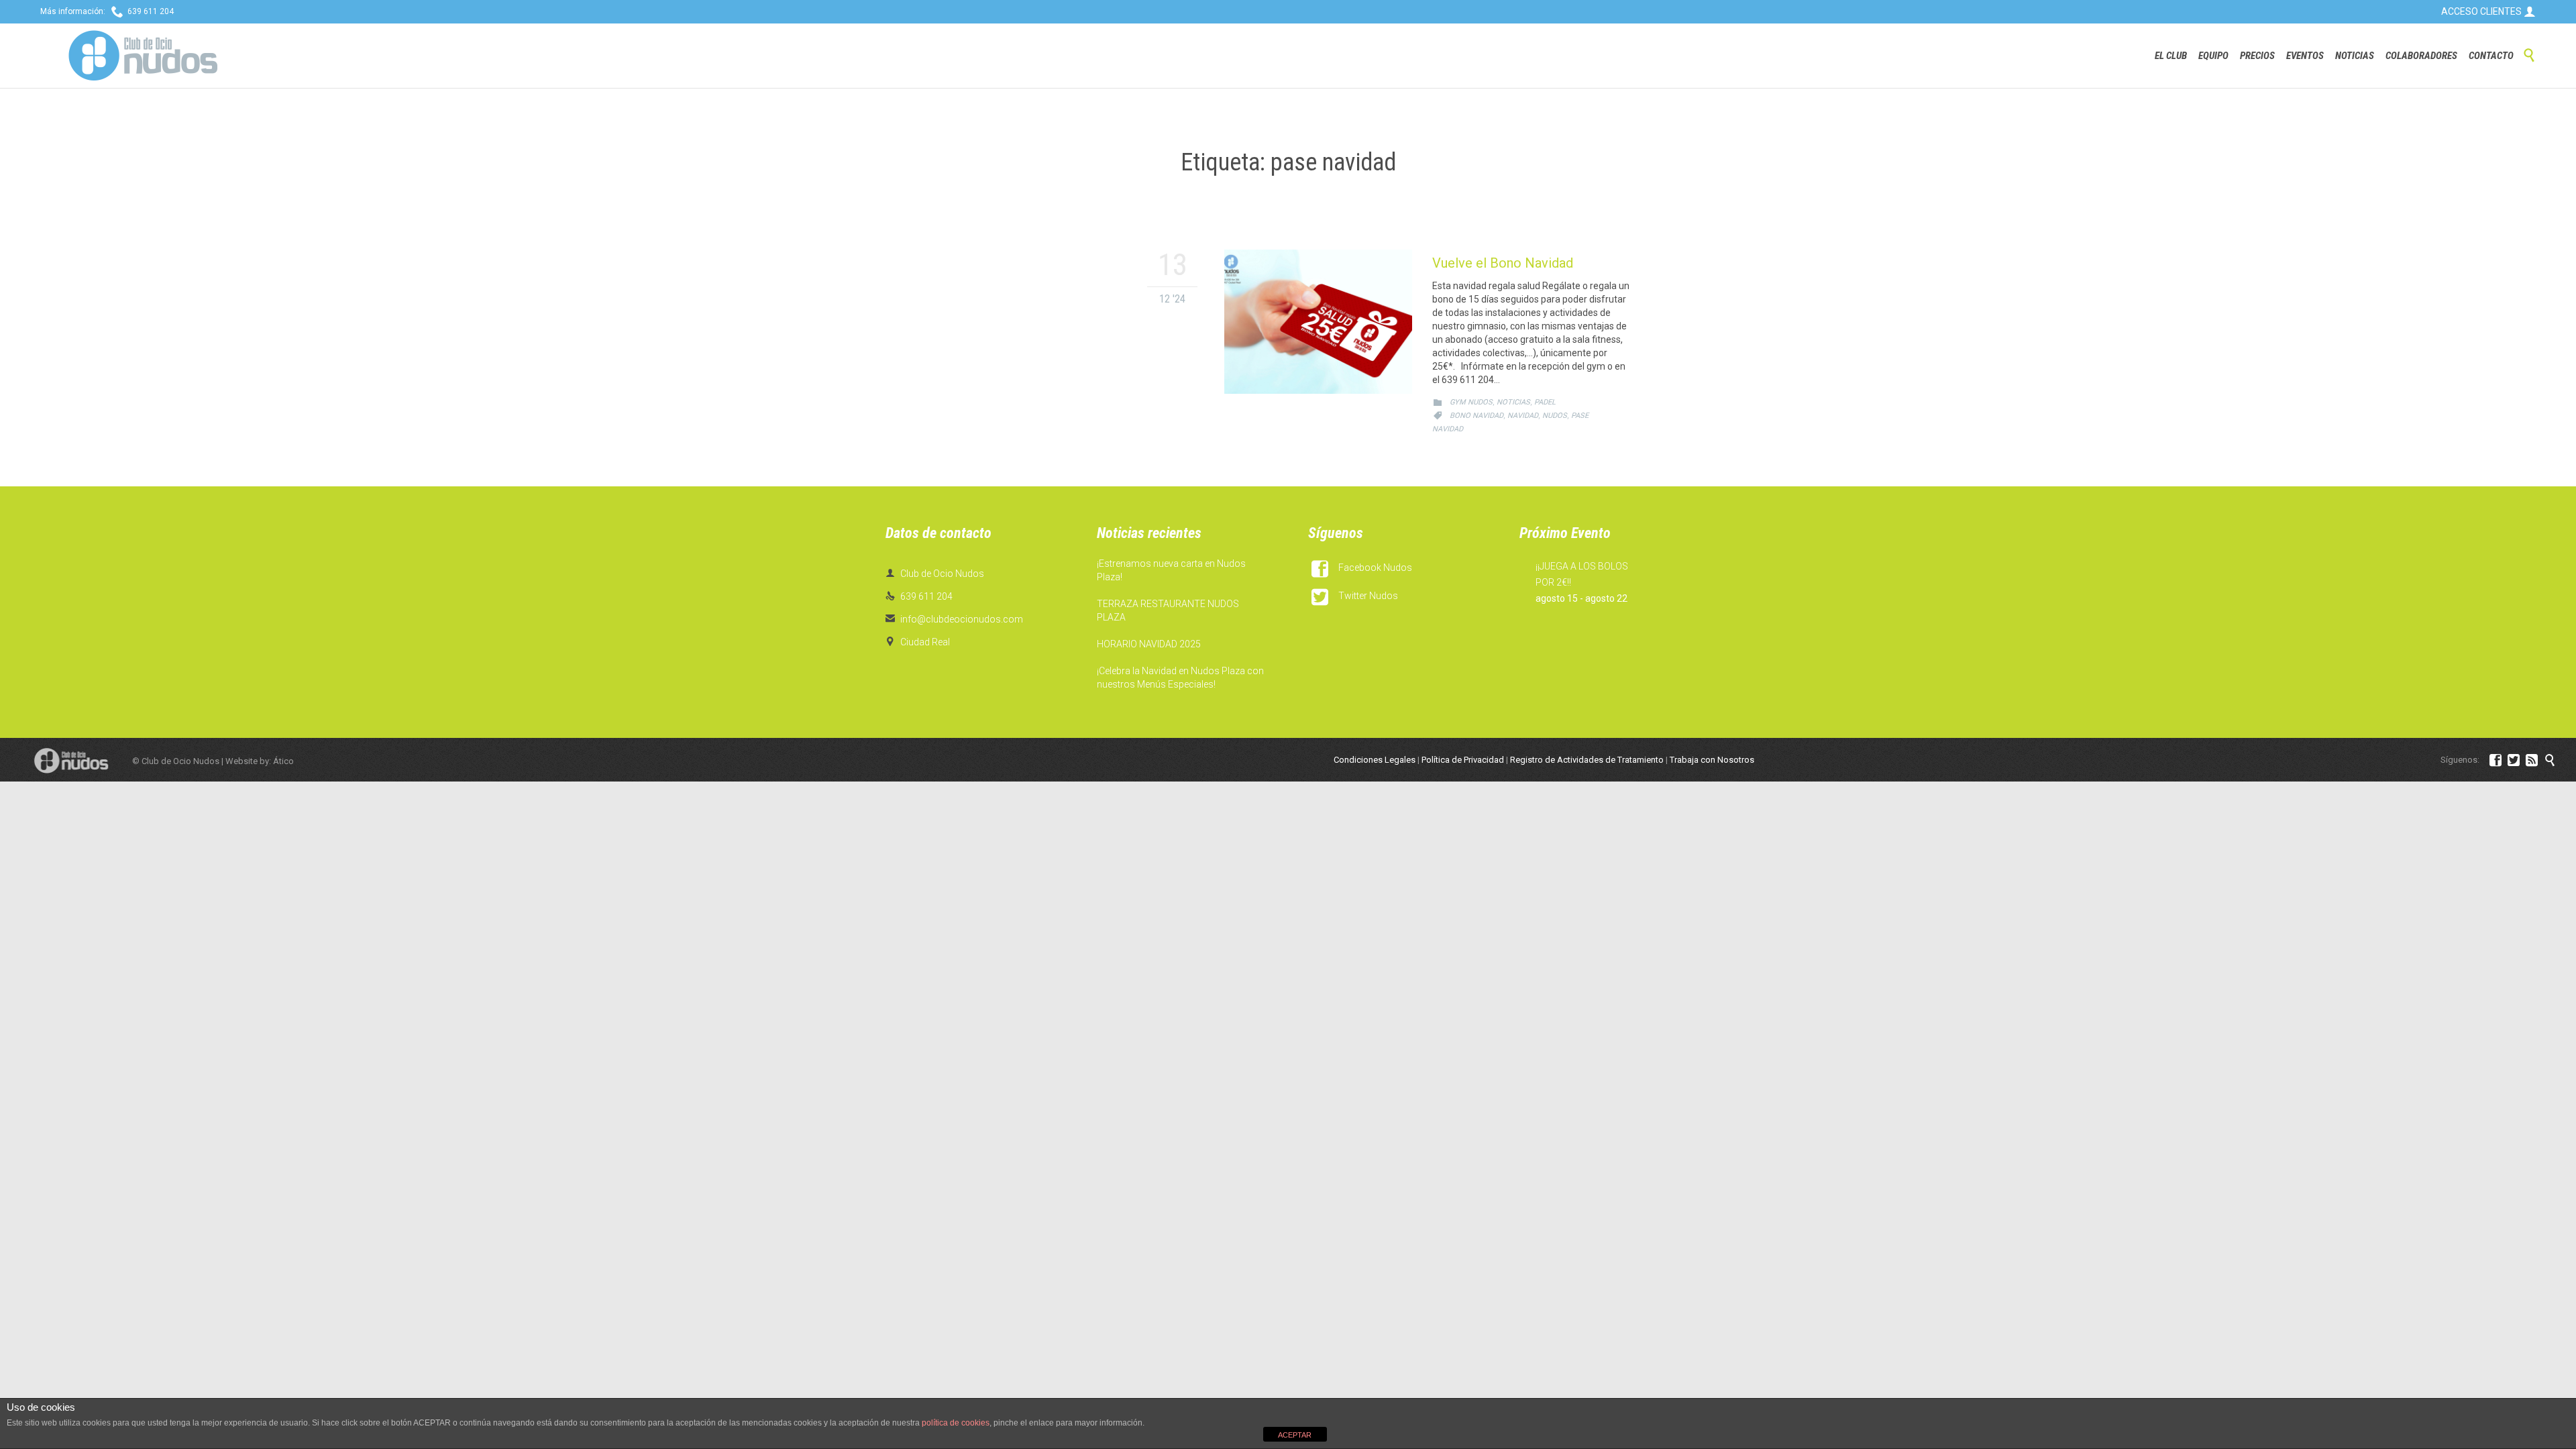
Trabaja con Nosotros (1712, 760)
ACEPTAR (1295, 1435)
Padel (1545, 402)
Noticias (1513, 402)
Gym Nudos (1471, 402)
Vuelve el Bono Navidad (1503, 263)
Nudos (1555, 416)
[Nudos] (143, 56)
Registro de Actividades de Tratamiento (1587, 760)
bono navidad (1477, 416)
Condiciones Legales (1375, 760)
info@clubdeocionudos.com (954, 619)
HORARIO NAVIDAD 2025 (1149, 644)
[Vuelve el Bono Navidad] (1318, 322)
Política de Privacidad (1463, 760)
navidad (1523, 416)
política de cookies (956, 1423)
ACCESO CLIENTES (2488, 11)
